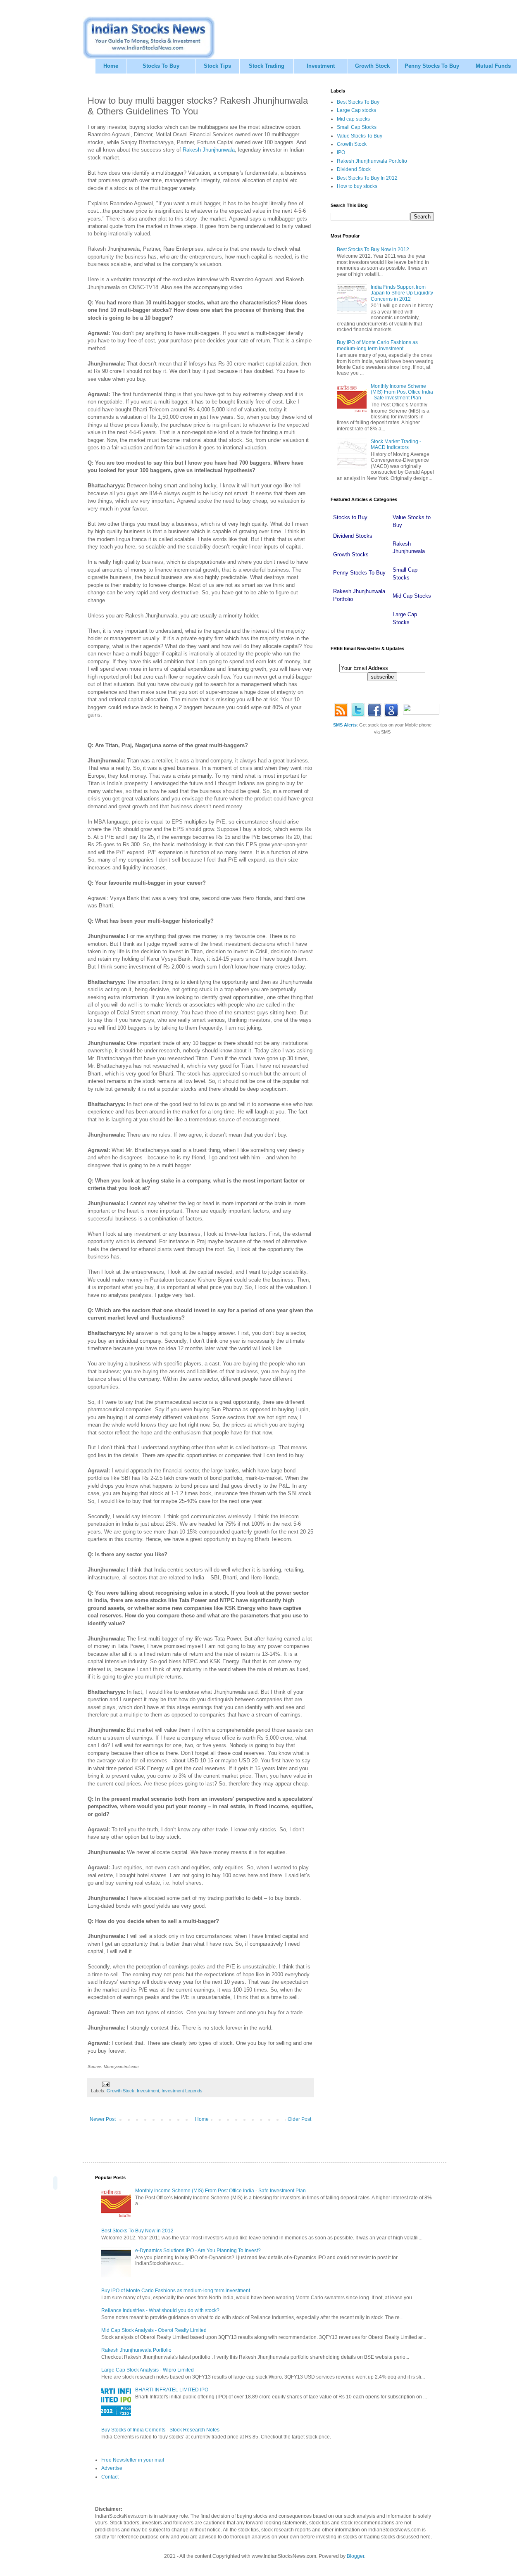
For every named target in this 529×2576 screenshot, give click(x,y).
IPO (341, 152)
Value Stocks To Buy (360, 136)
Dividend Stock (354, 169)
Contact (110, 2477)
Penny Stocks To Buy (432, 66)
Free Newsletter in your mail (133, 2460)
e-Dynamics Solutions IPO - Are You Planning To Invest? (198, 2251)
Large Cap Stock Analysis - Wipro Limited (148, 2370)
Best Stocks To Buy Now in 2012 (373, 249)
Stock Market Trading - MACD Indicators (396, 444)
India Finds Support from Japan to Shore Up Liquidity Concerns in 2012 (402, 293)
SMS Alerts (345, 725)
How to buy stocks (357, 186)
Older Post (299, 2119)
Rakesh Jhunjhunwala (209, 150)
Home (111, 66)
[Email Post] (105, 2084)
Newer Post (103, 2119)
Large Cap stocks (356, 110)
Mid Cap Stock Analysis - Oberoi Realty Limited (154, 2330)
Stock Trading (267, 66)
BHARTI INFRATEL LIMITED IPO (172, 2390)
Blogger (355, 2556)
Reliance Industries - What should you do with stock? (160, 2310)
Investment (321, 66)
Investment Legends (182, 2091)
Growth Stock (372, 66)
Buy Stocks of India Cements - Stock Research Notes (160, 2430)
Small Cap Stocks (357, 127)
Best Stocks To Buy (358, 102)
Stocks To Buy (161, 66)
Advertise (112, 2468)
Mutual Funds (493, 66)
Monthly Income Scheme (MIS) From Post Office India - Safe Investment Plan (402, 392)
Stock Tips (217, 66)
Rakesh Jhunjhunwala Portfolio (372, 161)
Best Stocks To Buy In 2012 (367, 178)
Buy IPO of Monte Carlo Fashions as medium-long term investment (377, 345)
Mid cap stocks (353, 119)
